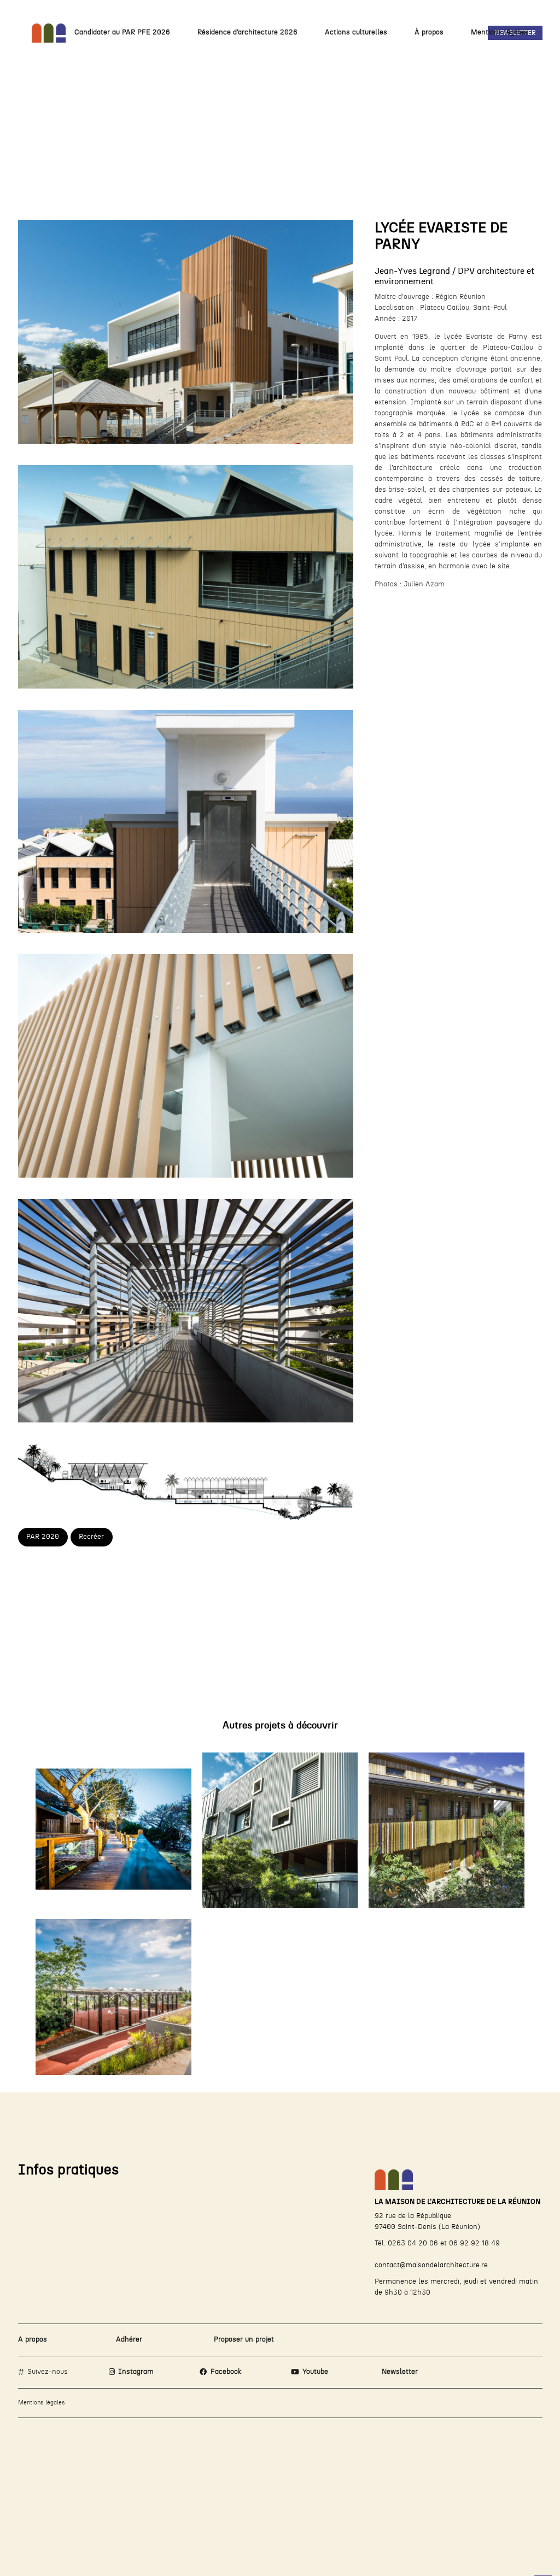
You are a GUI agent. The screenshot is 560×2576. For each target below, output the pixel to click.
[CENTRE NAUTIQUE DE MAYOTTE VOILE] (113, 1830)
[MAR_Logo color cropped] (49, 33)
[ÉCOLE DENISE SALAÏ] (447, 1830)
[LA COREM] (280, 1830)
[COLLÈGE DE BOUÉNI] (113, 1997)
